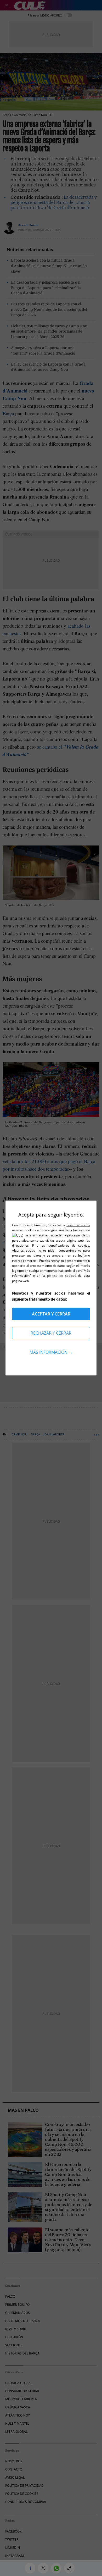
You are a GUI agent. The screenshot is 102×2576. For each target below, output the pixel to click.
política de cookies (63, 1276)
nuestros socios (78, 1225)
